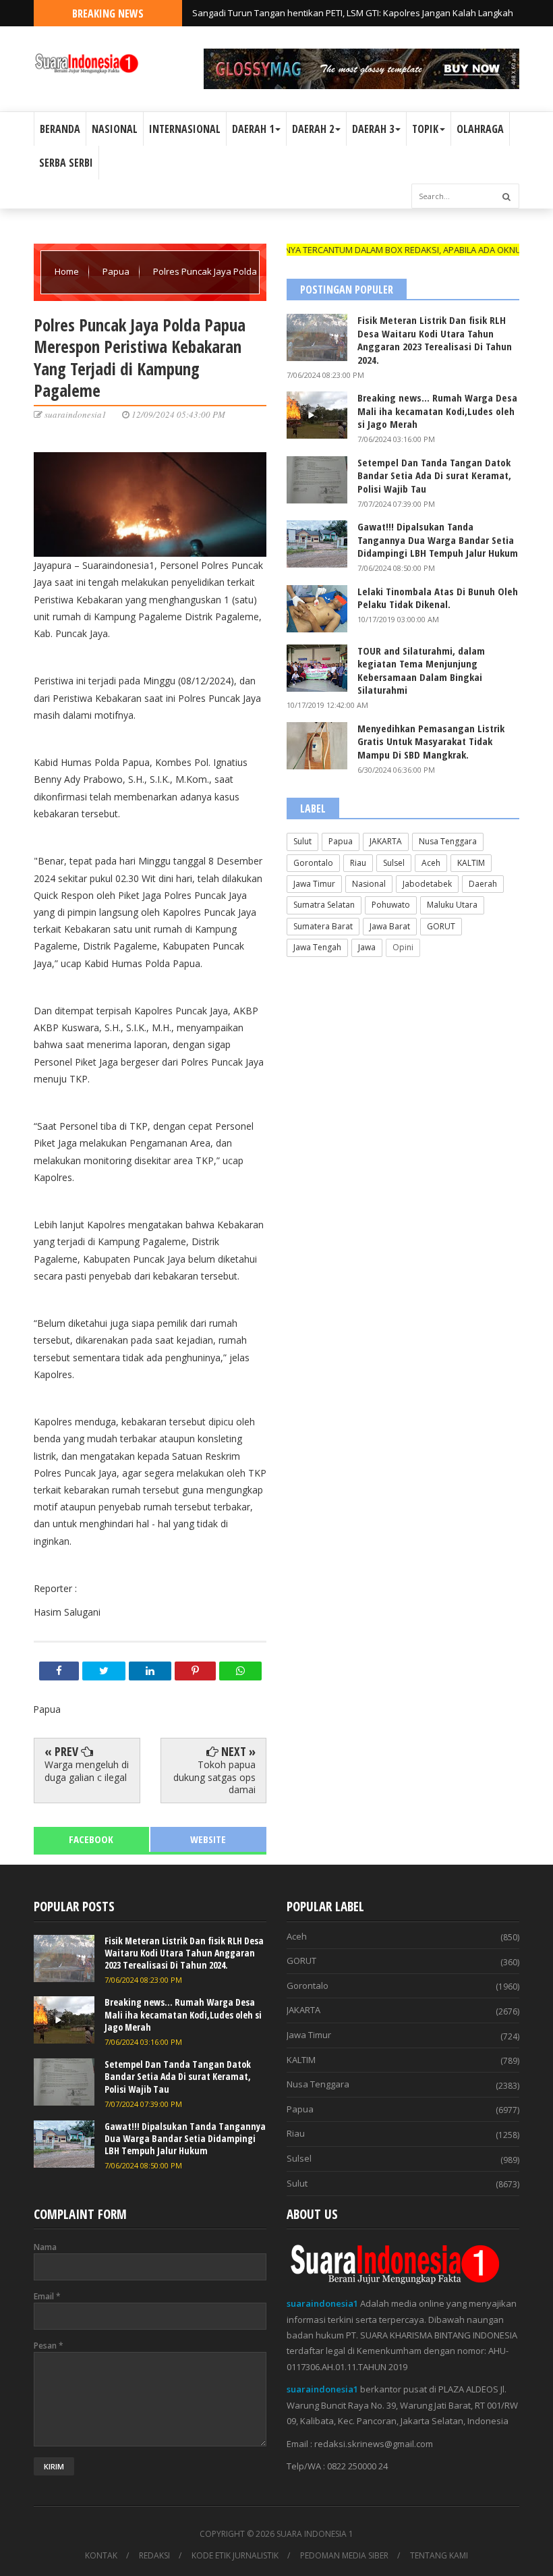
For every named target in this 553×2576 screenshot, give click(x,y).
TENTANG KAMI (439, 2556)
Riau (358, 863)
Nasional (369, 884)
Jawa (367, 947)
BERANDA (60, 129)
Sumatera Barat (323, 926)
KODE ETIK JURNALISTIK (235, 2556)
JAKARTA (386, 841)
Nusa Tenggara (448, 841)
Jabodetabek (427, 884)
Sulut (302, 841)
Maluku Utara (452, 905)
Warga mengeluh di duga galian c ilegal (87, 1771)
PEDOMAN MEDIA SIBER (344, 2556)
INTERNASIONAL (185, 129)
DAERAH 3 (373, 129)
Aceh (431, 863)
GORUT (441, 926)
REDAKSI (154, 2556)
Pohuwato (391, 905)
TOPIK (425, 129)
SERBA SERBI (66, 163)
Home (68, 271)
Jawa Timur (314, 884)
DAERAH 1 (253, 129)
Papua (117, 271)
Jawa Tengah (317, 947)
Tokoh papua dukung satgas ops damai (214, 1777)
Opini (403, 947)
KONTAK (101, 2556)
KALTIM (471, 863)
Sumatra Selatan (324, 905)
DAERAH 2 (313, 129)
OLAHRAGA (480, 129)
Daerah (483, 884)
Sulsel (394, 863)
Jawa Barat (390, 926)
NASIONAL (115, 129)
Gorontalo (313, 863)
